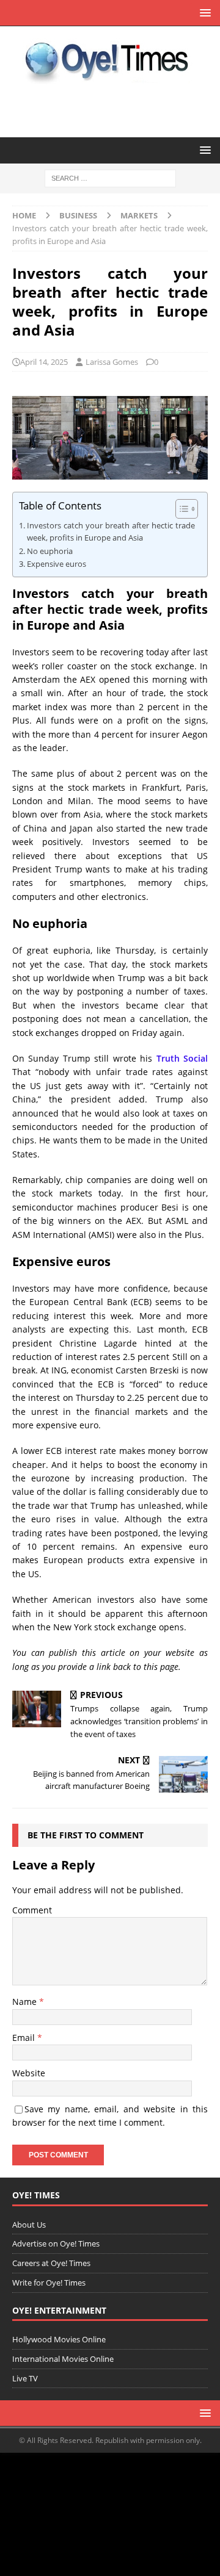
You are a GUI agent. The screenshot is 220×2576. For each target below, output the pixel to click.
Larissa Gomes (112, 362)
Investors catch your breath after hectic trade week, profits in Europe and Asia (111, 532)
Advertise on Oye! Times (56, 2243)
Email (25, 2038)
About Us (29, 2225)
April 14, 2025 (44, 362)
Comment (32, 1910)
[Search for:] (110, 178)
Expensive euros (57, 564)
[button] (203, 13)
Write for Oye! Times (49, 2283)
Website (29, 2073)
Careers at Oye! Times (51, 2263)
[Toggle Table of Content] (181, 509)
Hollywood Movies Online (59, 2339)
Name (26, 2002)
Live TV (25, 2378)
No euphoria (50, 551)
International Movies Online (63, 2359)
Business (78, 215)
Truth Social (182, 1058)
